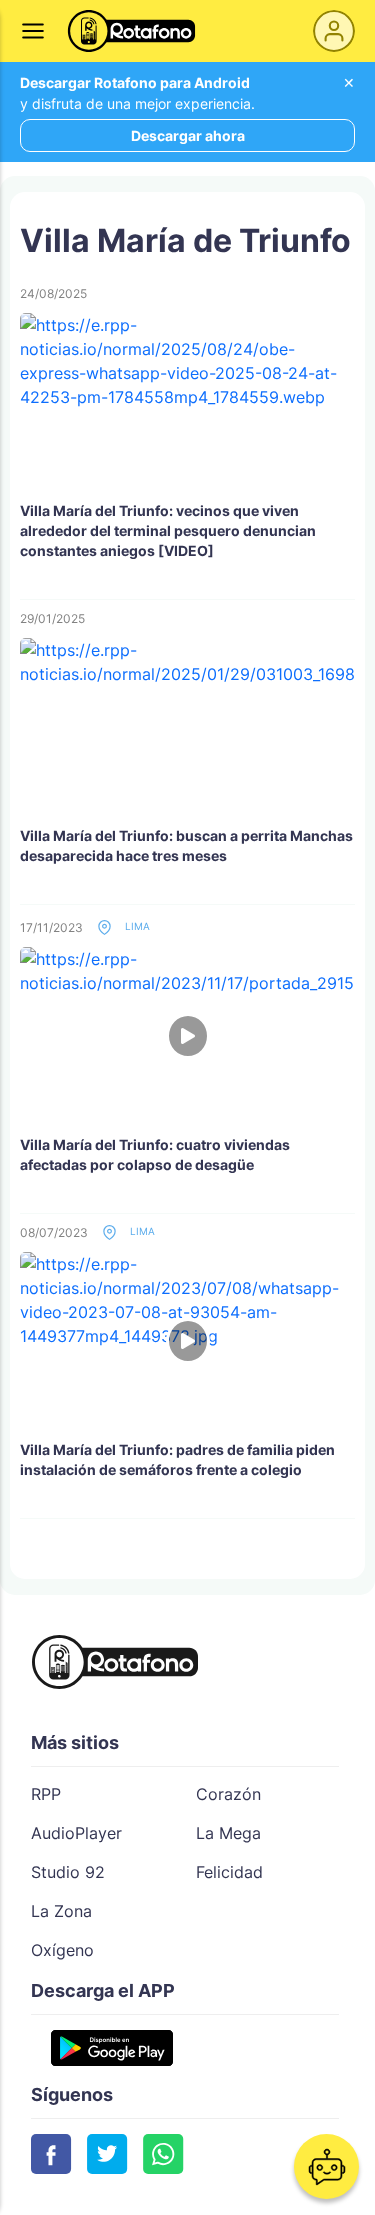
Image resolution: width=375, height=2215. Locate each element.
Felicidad (229, 1872)
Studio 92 (68, 1872)
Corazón (228, 1794)
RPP (46, 1794)
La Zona (61, 1911)
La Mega (228, 1833)
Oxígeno (62, 1950)
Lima (136, 926)
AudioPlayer (76, 1833)
